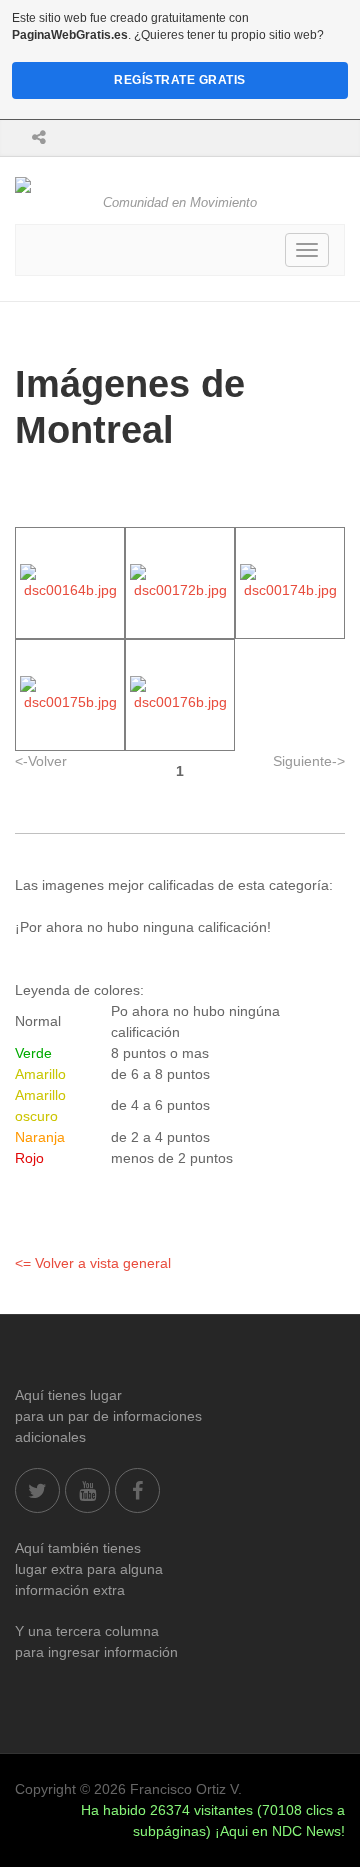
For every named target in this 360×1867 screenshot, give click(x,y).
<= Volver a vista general (93, 1263)
